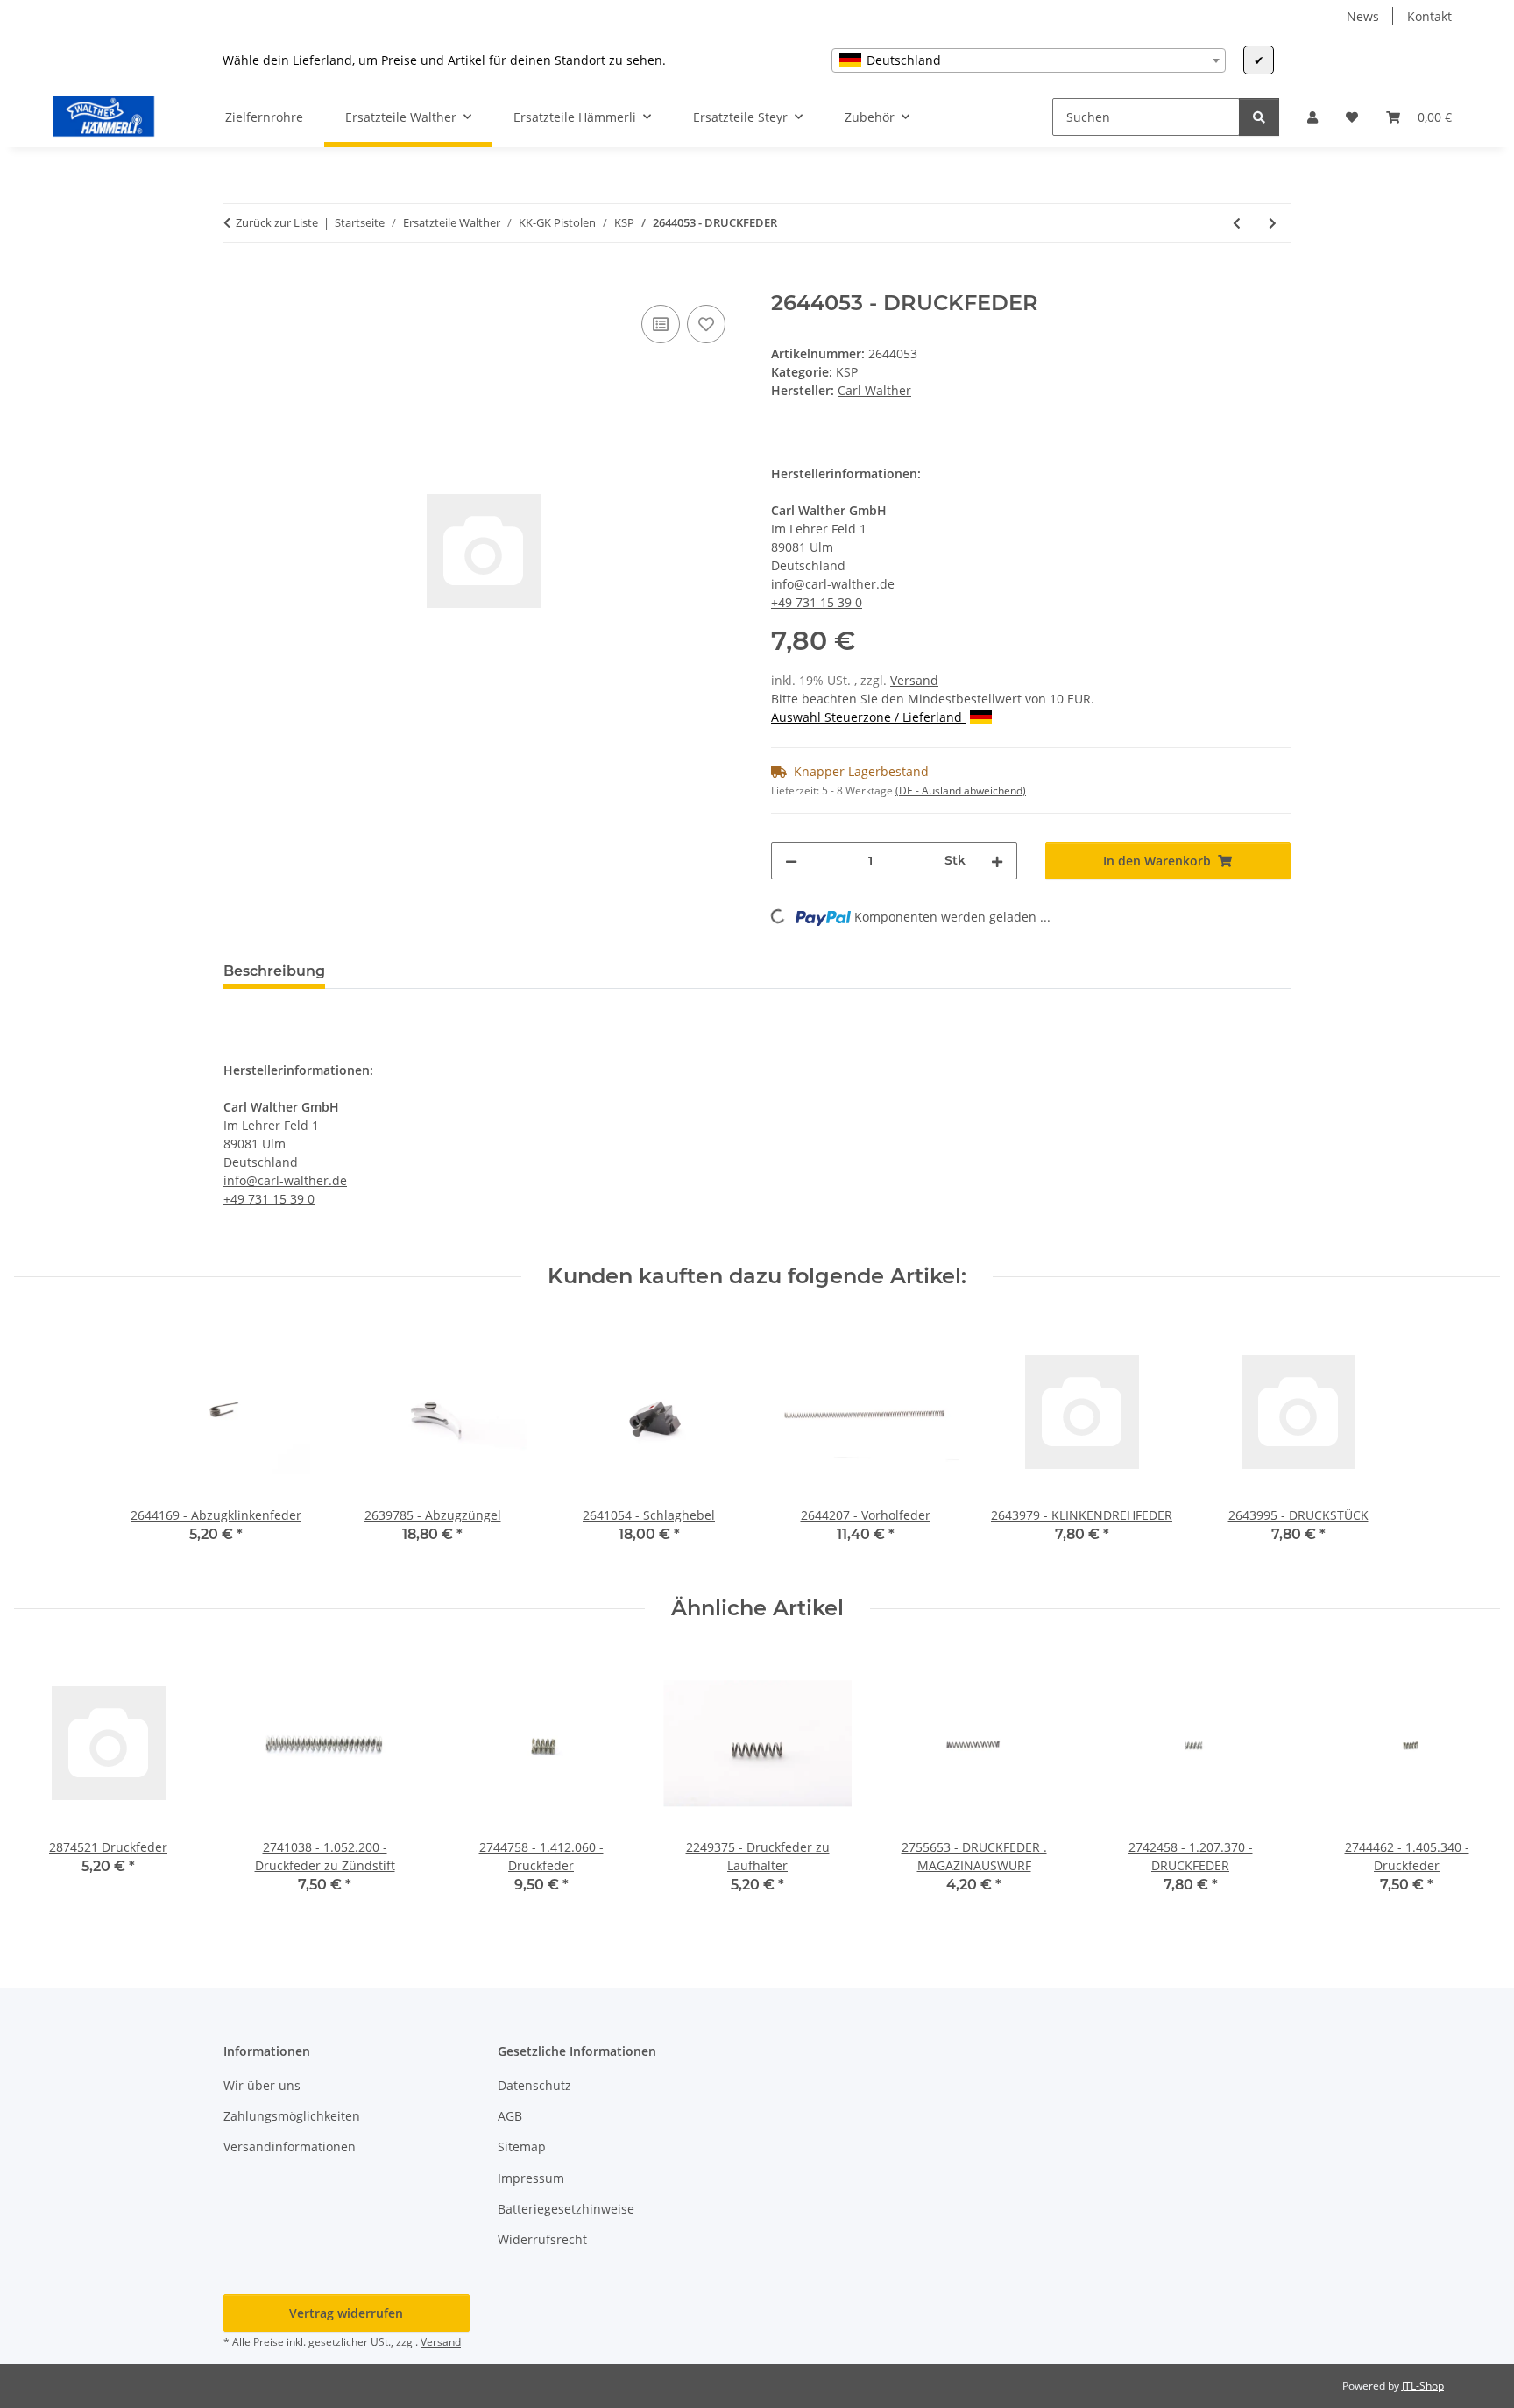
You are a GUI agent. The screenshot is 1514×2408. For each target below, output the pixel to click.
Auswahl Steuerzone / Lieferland (868, 717)
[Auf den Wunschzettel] (706, 324)
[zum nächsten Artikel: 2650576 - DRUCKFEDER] (1273, 223)
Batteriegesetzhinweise (566, 2209)
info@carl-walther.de (833, 584)
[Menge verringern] (791, 861)
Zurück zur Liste (277, 222)
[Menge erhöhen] (997, 861)
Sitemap (522, 2147)
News (1363, 16)
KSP (847, 372)
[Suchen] (1259, 117)
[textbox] (1029, 60)
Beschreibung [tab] (274, 971)
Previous (43, 1784)
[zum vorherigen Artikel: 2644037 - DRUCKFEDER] (1237, 223)
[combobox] (1029, 60)
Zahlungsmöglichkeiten (292, 2116)
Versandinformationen (290, 2147)
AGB (510, 2116)
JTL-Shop (1423, 2386)
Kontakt (1429, 16)
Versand (914, 680)
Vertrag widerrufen (346, 2313)
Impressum (531, 2178)
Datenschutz (534, 2085)
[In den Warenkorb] (237, 281)
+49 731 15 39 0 (817, 602)
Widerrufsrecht (542, 2239)
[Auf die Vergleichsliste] (661, 324)
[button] (1312, 117)
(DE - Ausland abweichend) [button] (961, 791)
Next (1472, 1784)
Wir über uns (262, 2085)
